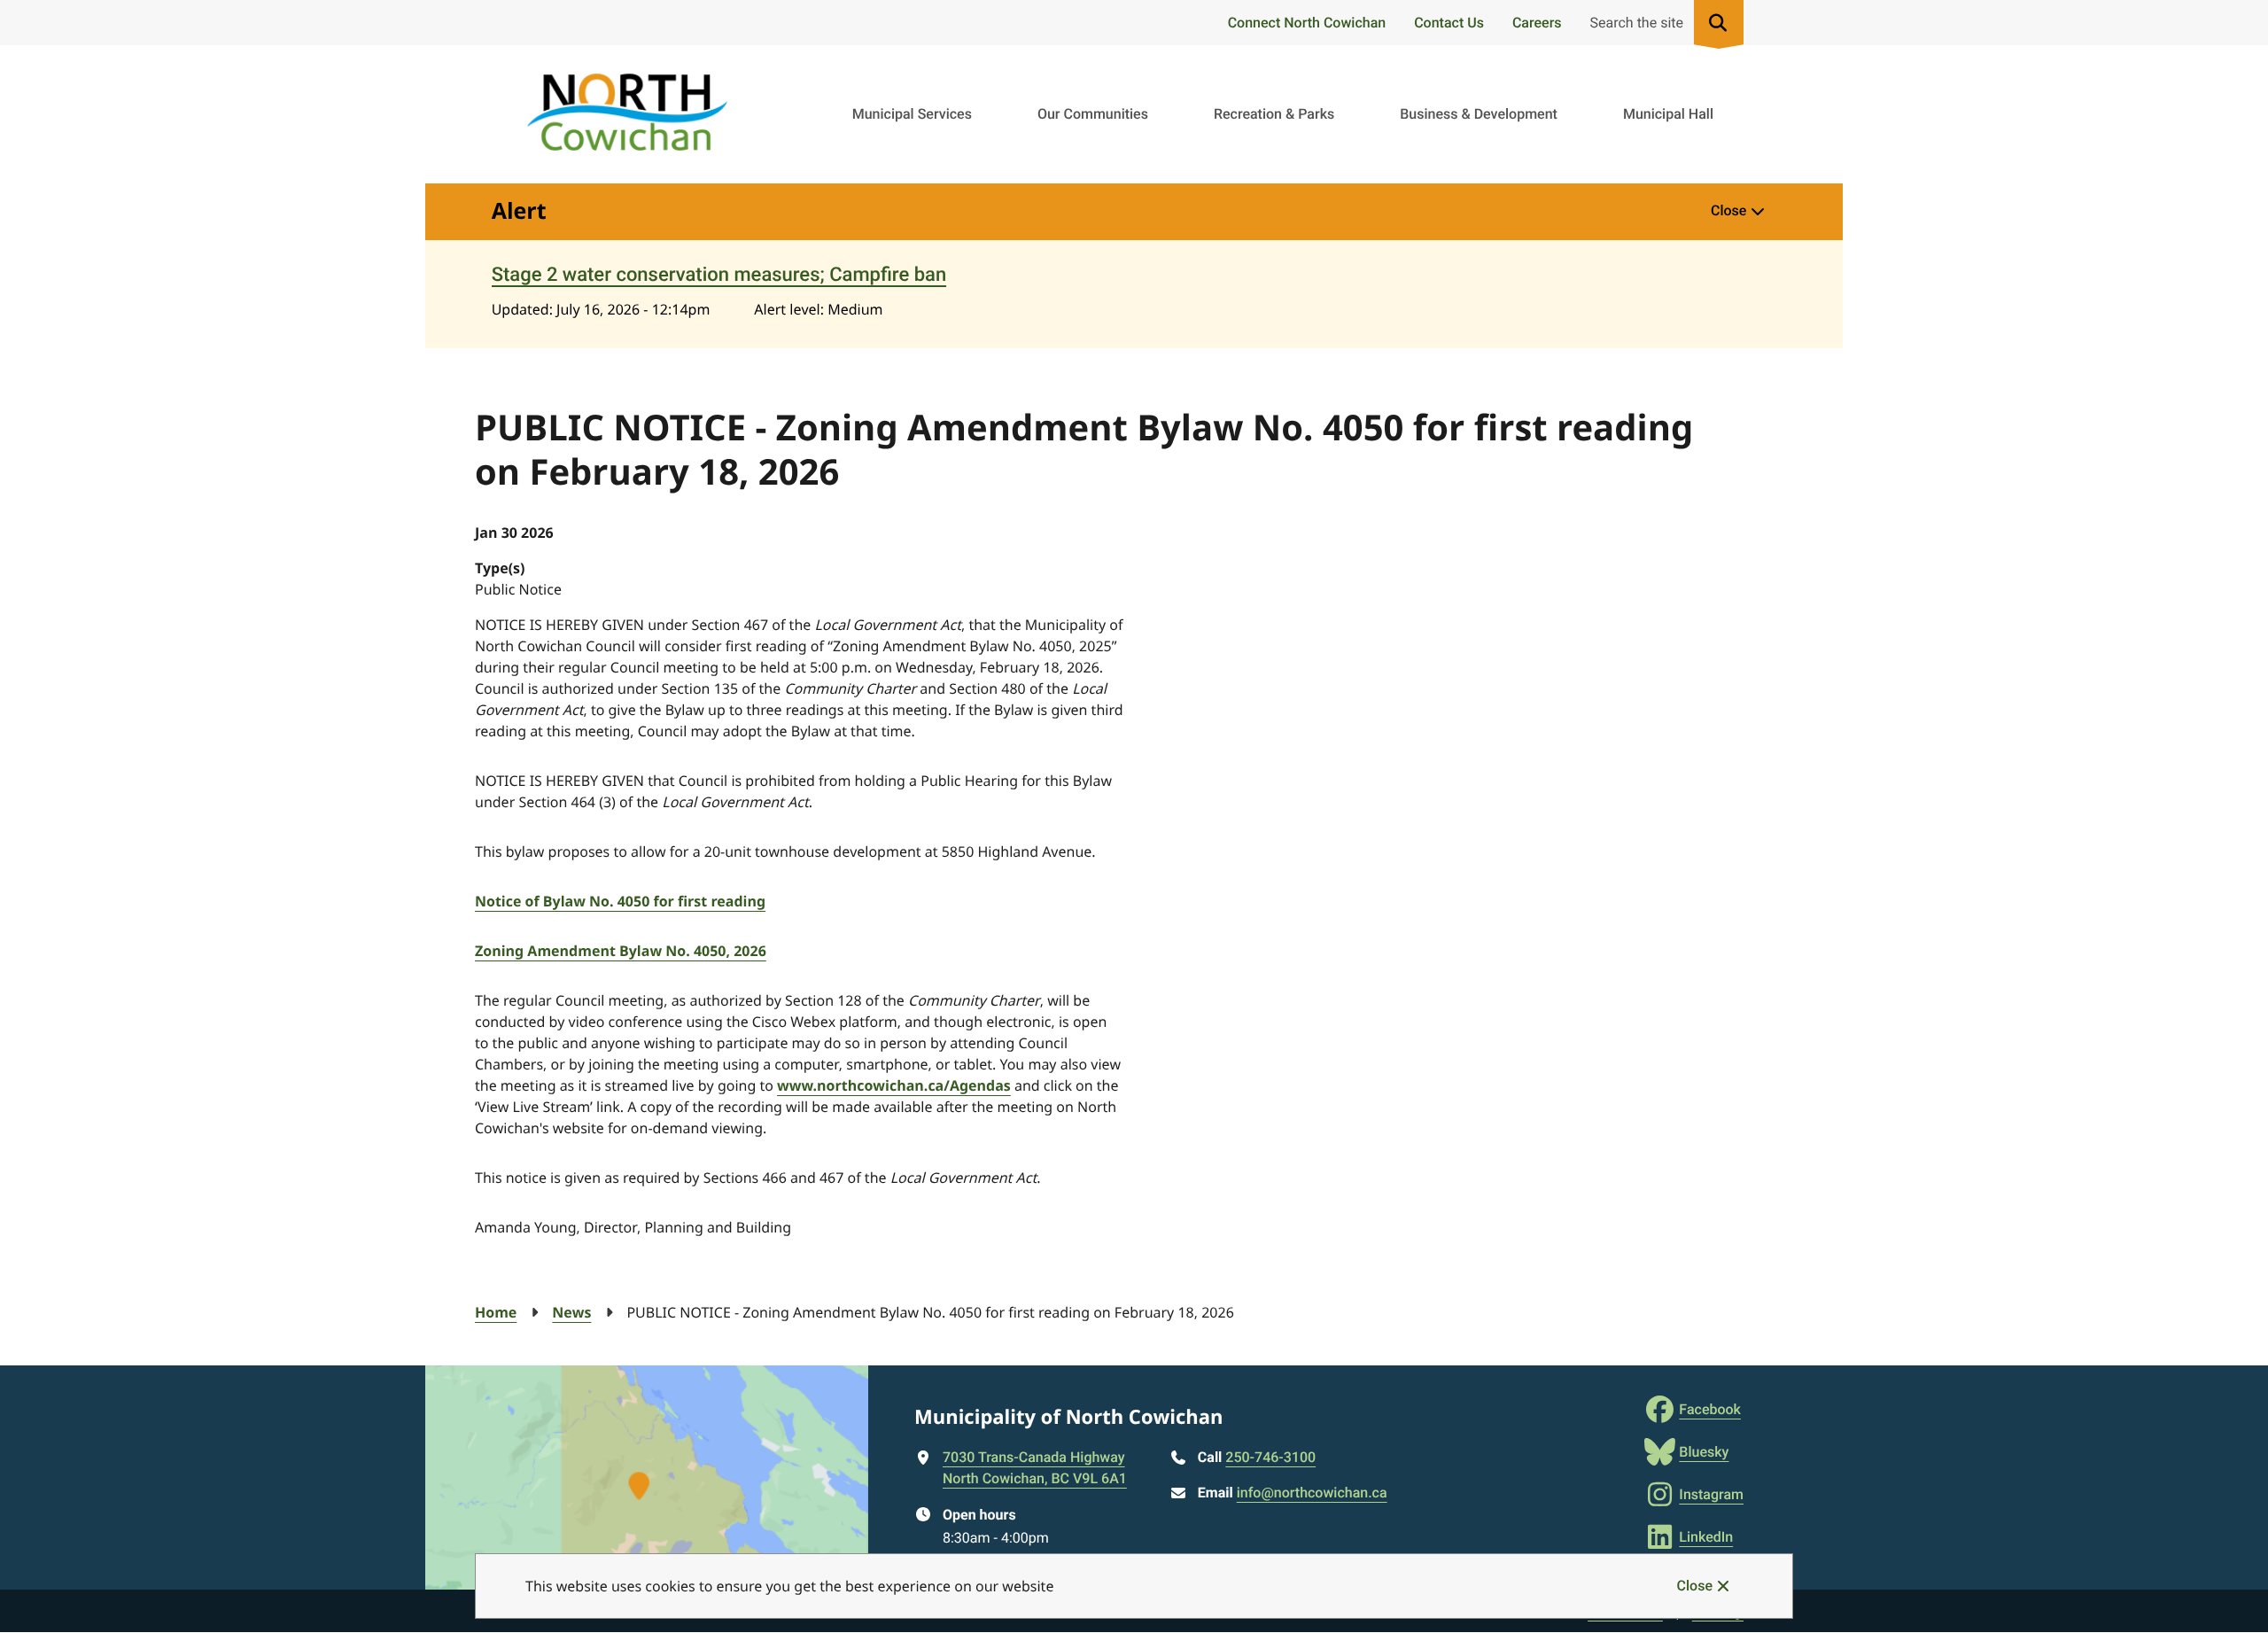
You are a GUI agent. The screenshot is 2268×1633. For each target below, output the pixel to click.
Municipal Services (912, 114)
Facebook (1710, 1409)
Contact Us (1449, 23)
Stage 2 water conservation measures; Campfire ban (719, 275)
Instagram (1711, 1494)
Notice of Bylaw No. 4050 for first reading (620, 901)
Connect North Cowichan (1307, 23)
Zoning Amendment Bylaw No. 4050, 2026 (621, 951)
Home (496, 1312)
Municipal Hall (1668, 114)
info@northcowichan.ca (1312, 1493)
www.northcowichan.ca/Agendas (894, 1085)
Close (1695, 1586)
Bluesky (1704, 1452)
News (571, 1312)
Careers (1537, 23)
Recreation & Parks (1274, 114)
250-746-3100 (1270, 1457)
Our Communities (1093, 114)
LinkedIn (1706, 1537)
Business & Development (1479, 114)
